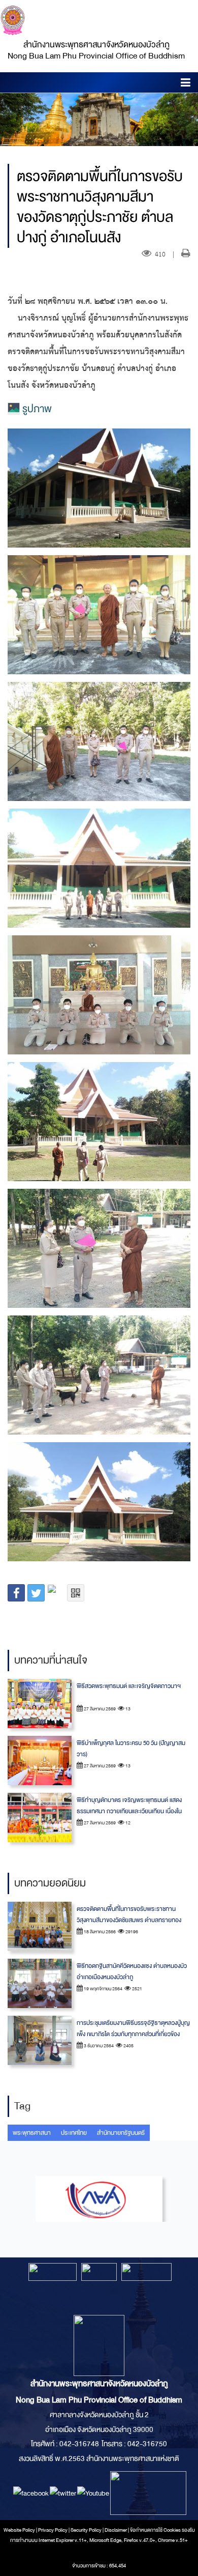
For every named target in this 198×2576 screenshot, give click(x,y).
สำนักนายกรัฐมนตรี (121, 2133)
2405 (128, 2046)
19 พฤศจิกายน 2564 (103, 1989)
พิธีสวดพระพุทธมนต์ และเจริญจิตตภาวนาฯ (129, 1686)
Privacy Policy (53, 2530)
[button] (186, 84)
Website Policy (19, 2530)
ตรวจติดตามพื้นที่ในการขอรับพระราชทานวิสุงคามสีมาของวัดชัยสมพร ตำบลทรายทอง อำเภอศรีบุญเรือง (129, 1920)
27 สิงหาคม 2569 (99, 1709)
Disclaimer (116, 2530)
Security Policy (86, 2530)
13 (127, 1709)
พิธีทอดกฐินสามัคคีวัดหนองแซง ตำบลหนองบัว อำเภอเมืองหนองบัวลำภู (132, 1971)
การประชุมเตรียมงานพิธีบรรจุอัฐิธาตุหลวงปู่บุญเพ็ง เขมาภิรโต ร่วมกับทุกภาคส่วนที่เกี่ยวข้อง (133, 2028)
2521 (137, 1989)
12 (127, 1823)
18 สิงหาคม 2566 (99, 1932)
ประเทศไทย (74, 2133)
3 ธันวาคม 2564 (98, 2046)
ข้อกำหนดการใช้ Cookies (155, 2530)
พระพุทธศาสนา (32, 2133)
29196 (131, 1932)
